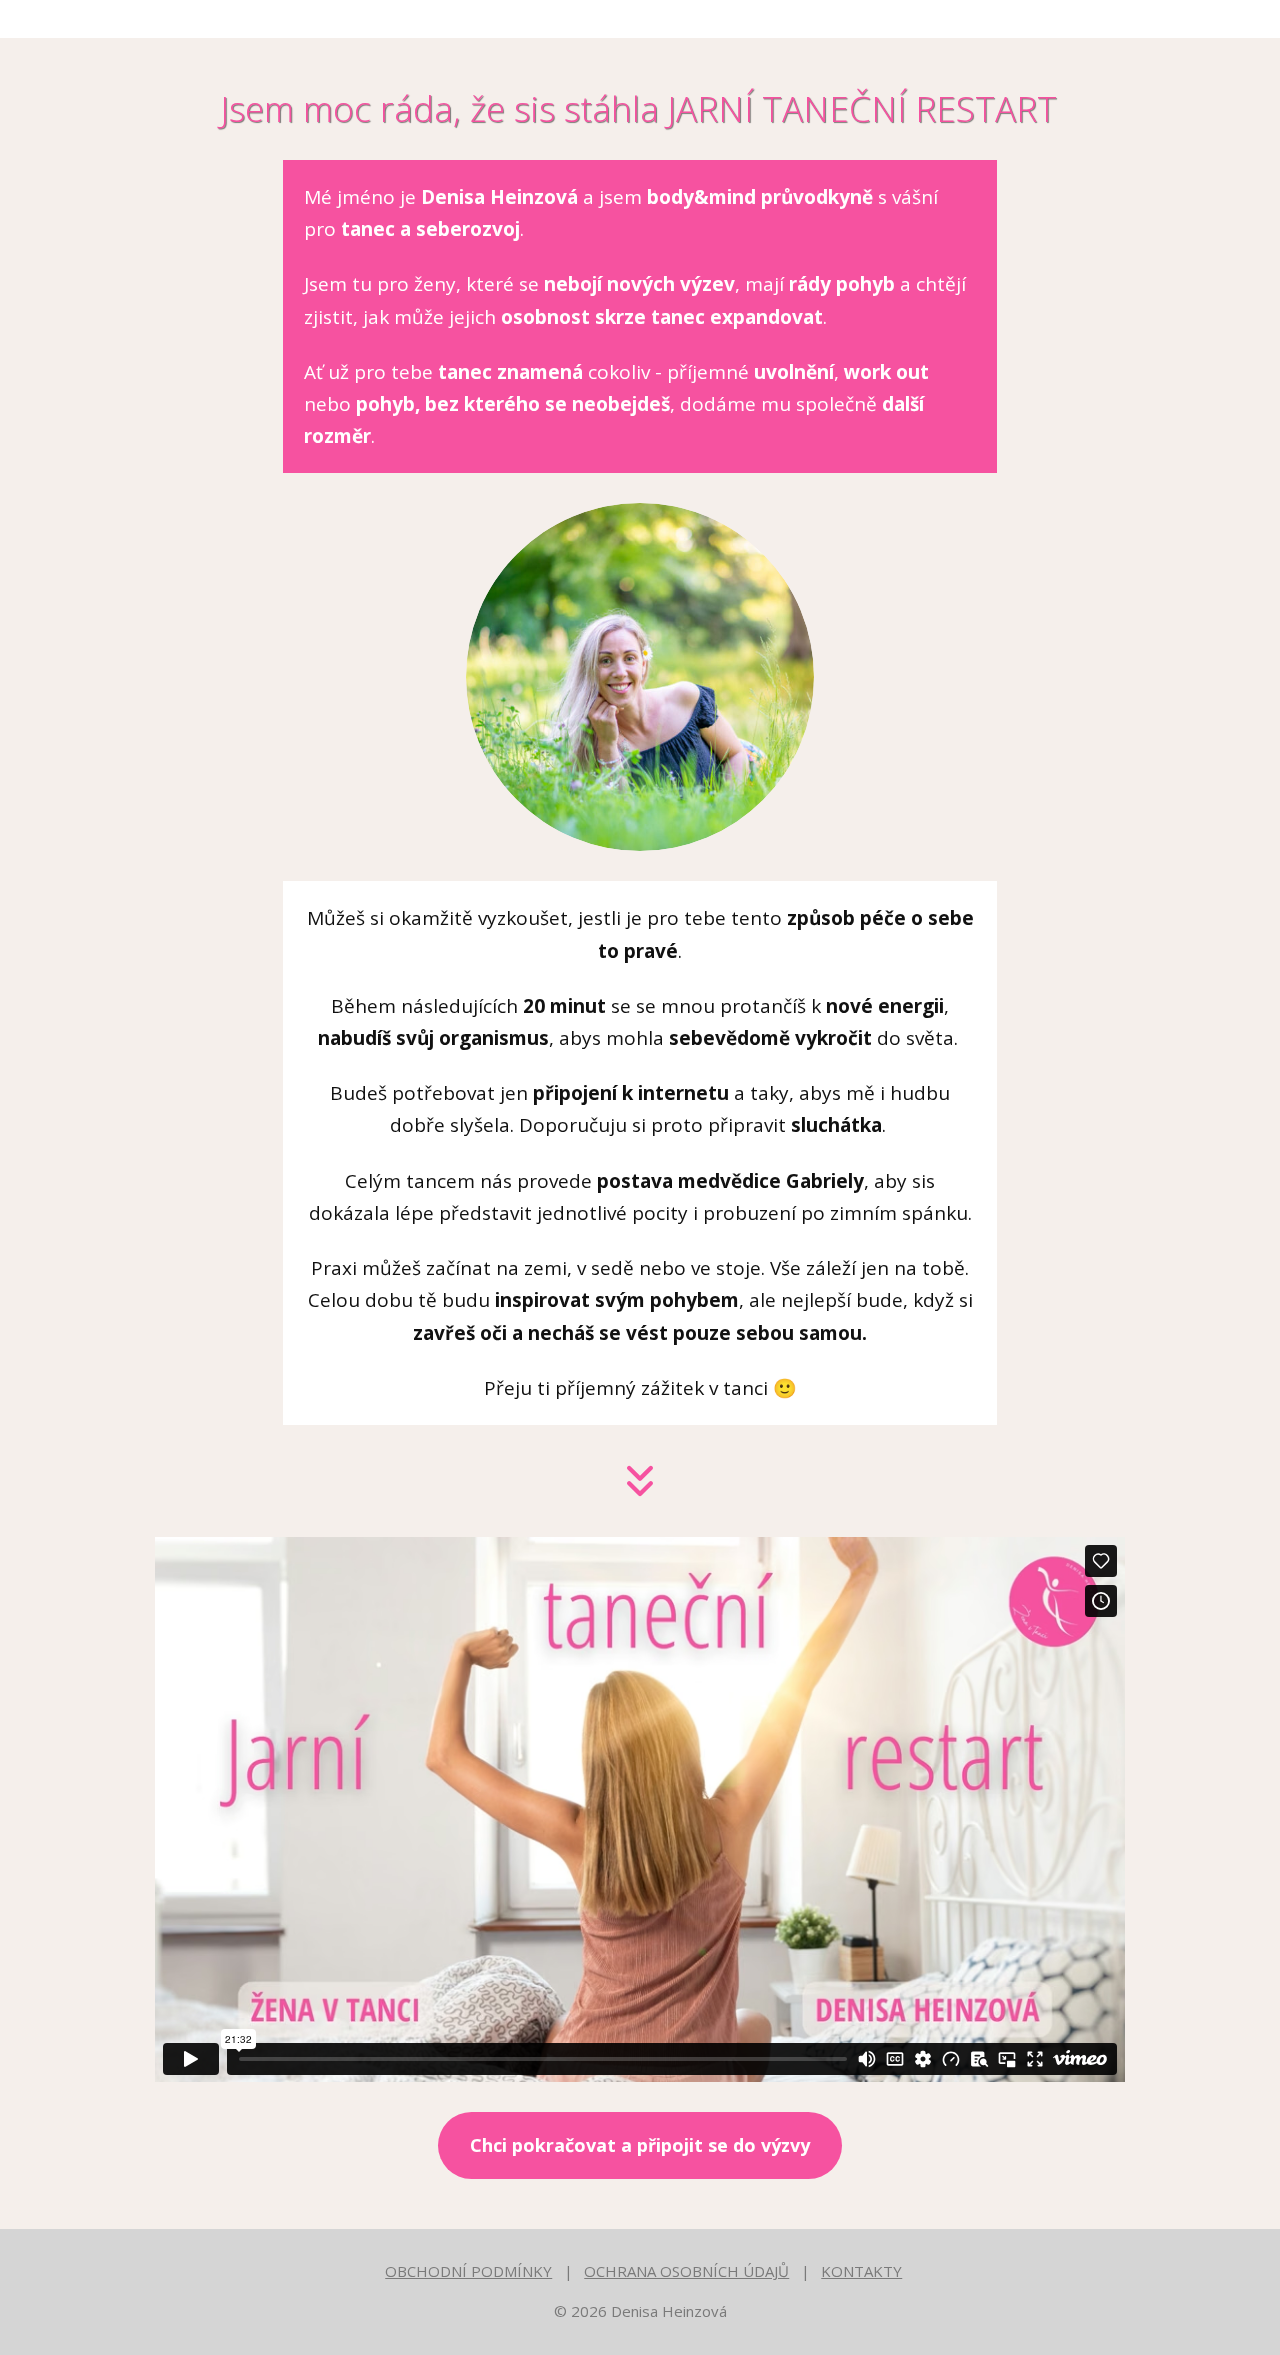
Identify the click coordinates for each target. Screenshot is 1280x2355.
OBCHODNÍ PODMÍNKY (468, 2271)
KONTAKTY (861, 2271)
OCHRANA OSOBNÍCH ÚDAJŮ (686, 2271)
